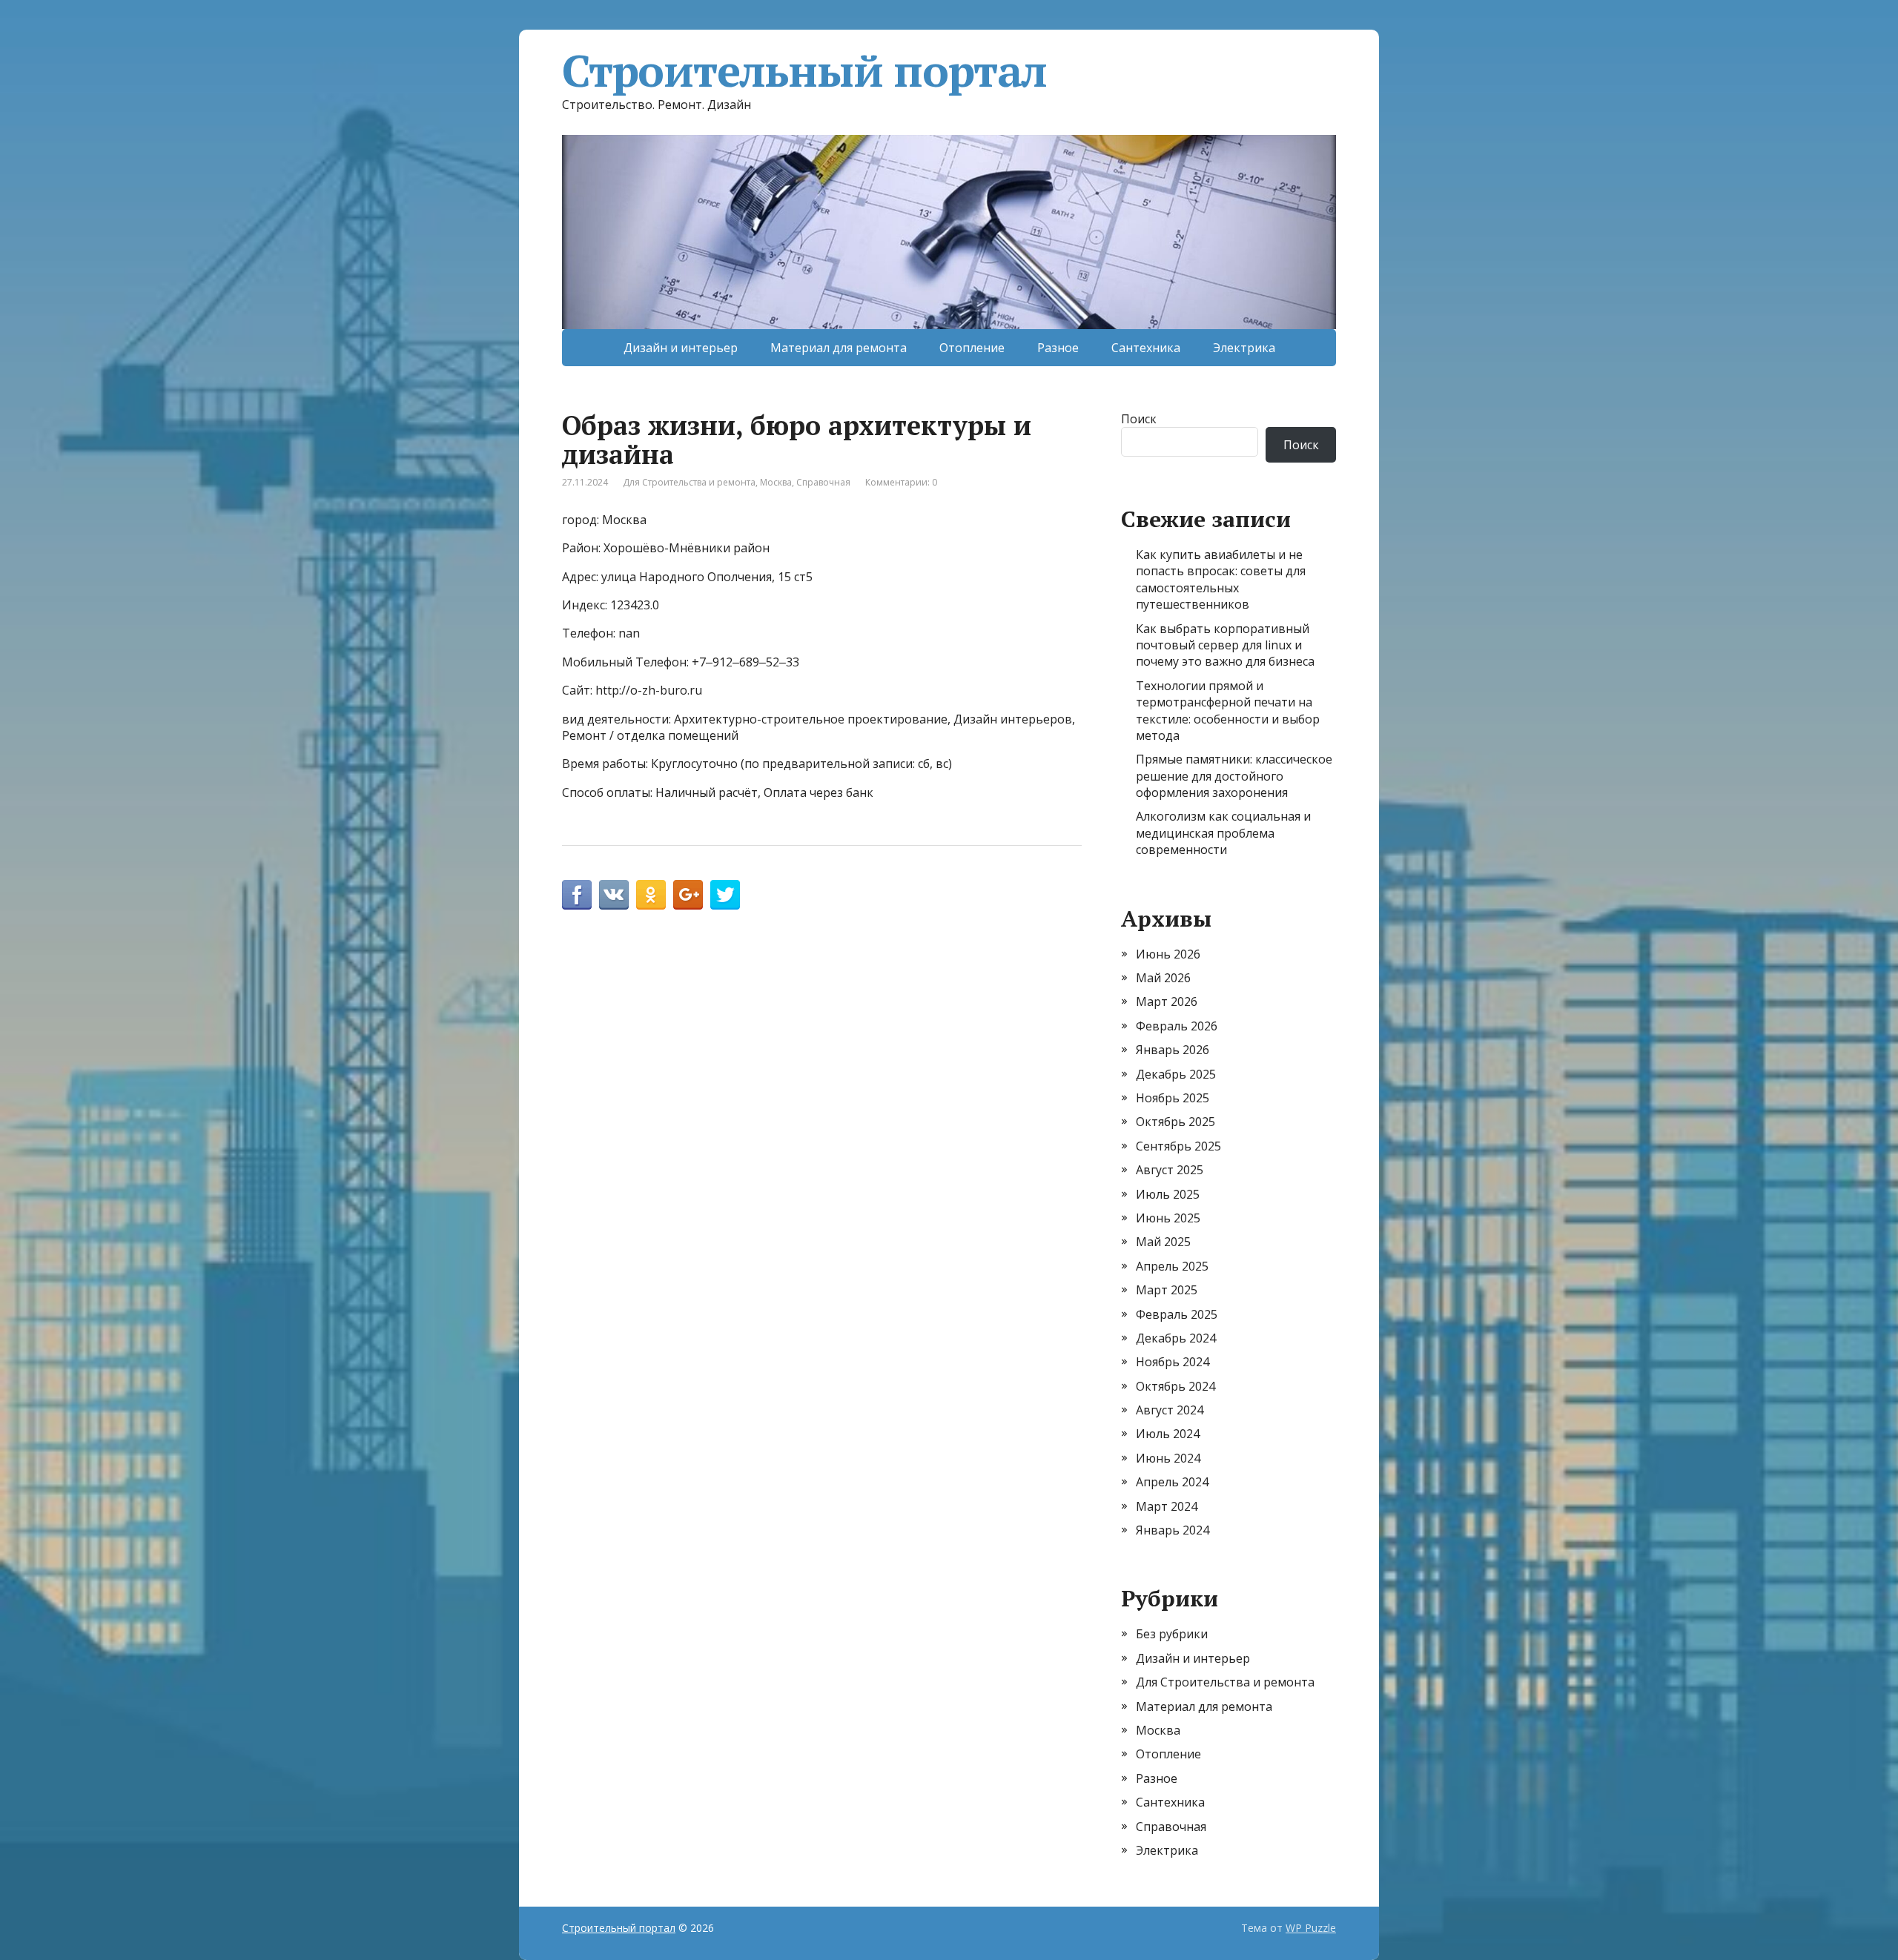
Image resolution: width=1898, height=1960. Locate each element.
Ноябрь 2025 (1173, 1098)
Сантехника (1146, 348)
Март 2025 (1167, 1290)
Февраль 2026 (1177, 1026)
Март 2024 (1167, 1506)
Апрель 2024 (1172, 1482)
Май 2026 (1163, 978)
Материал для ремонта (839, 348)
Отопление (972, 348)
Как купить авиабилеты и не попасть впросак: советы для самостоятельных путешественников (1221, 579)
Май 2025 (1163, 1242)
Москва (776, 482)
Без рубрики (1172, 1634)
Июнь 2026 (1168, 954)
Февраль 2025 (1177, 1314)
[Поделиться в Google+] (688, 895)
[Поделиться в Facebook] (577, 895)
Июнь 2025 (1168, 1218)
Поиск (1139, 419)
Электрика (1244, 348)
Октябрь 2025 (1175, 1122)
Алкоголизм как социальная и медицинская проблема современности (1223, 833)
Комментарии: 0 (901, 482)
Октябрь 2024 (1175, 1386)
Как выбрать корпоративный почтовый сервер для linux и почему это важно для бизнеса (1225, 645)
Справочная (823, 482)
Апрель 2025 (1172, 1266)
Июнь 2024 (1168, 1458)
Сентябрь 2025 (1178, 1146)
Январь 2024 (1173, 1530)
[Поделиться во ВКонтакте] (614, 895)
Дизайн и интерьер (681, 348)
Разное (1058, 348)
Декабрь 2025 (1176, 1074)
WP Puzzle (1311, 1928)
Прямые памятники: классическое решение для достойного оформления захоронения (1234, 776)
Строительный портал (804, 70)
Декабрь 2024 (1176, 1338)
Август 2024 (1170, 1410)
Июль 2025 (1168, 1194)
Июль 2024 (1168, 1434)
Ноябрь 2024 (1173, 1362)
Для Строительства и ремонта (689, 482)
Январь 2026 (1173, 1050)
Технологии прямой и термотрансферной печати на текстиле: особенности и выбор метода (1228, 711)
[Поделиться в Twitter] (725, 895)
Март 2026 (1167, 1001)
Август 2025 (1170, 1170)
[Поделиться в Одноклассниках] (651, 895)
